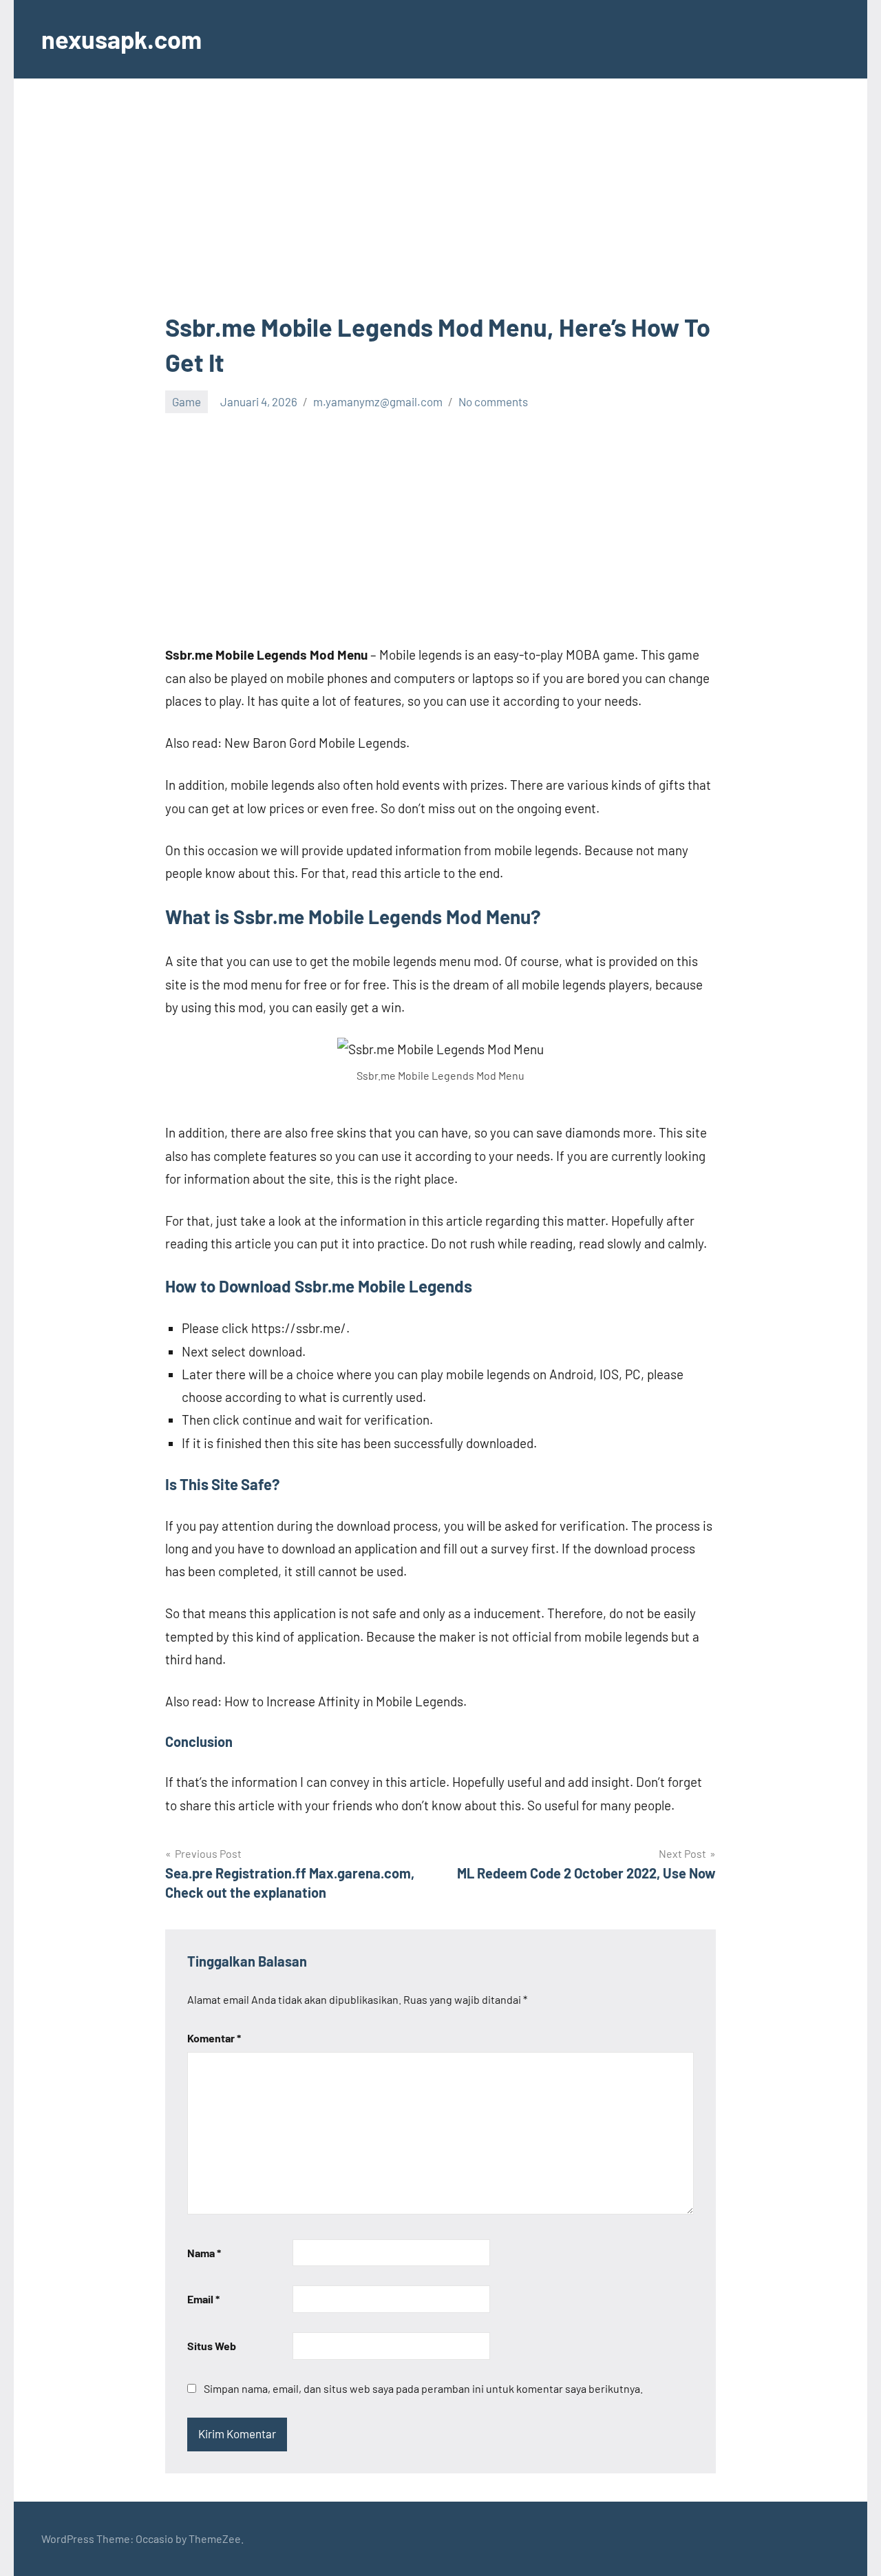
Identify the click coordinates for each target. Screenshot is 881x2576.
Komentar (214, 2038)
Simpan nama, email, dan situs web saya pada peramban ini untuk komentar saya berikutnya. (423, 2388)
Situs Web (212, 2346)
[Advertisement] (440, 208)
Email (203, 2299)
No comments (493, 401)
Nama (204, 2253)
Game (187, 401)
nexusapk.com (121, 39)
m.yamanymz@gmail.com (378, 401)
